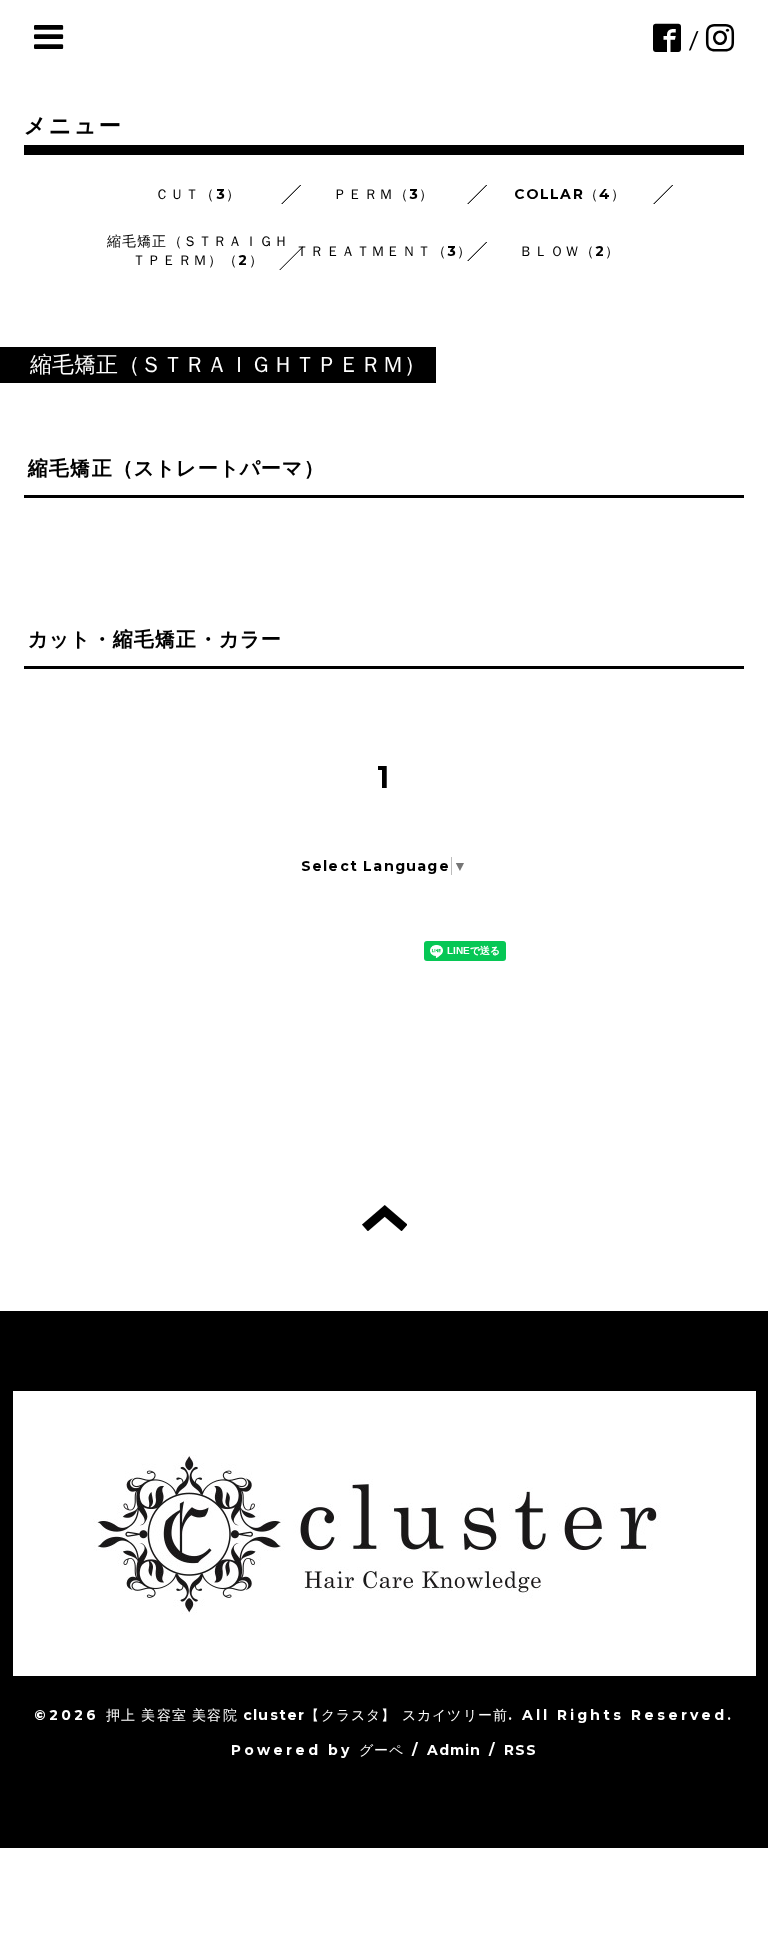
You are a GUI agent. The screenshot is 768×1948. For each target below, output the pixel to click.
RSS (521, 1750)
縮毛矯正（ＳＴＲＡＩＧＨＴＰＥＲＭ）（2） (198, 250)
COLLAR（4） (570, 194)
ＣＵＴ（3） (198, 194)
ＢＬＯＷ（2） (569, 251)
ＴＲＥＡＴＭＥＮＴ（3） (383, 251)
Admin (454, 1750)
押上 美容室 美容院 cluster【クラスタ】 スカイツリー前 (307, 1715)
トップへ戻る (384, 1218)
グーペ (382, 1750)
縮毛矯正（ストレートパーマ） (176, 468)
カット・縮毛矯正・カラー (155, 639)
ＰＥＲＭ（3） (383, 194)
